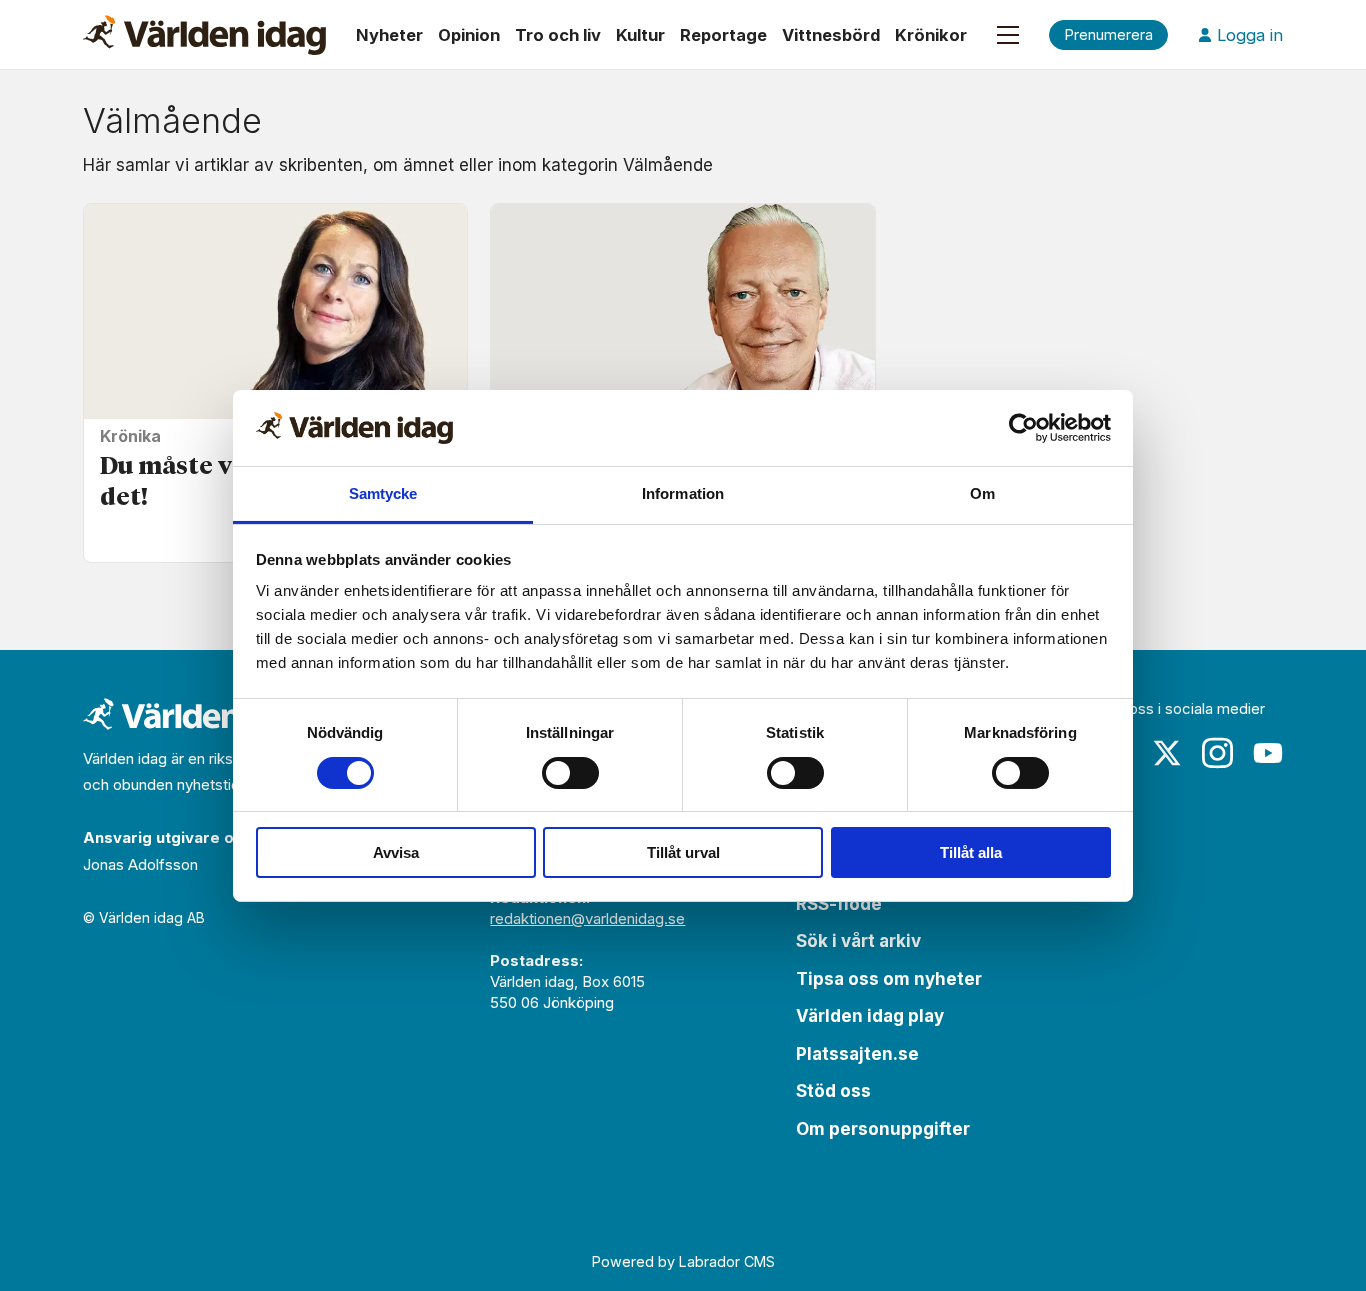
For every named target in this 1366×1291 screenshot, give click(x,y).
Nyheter (389, 35)
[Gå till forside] (204, 35)
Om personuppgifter (883, 1129)
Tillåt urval (683, 852)
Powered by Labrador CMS (683, 1261)
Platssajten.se (857, 1054)
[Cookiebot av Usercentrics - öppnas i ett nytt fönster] (1023, 428)
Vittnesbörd (831, 35)
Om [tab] (982, 493)
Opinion (469, 35)
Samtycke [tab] (383, 493)
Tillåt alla (971, 852)
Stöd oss (833, 1091)
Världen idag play (870, 1016)
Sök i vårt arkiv (858, 941)
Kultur (640, 35)
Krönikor (931, 35)
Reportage (723, 35)
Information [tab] (683, 493)
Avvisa (396, 852)
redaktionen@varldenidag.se (587, 918)
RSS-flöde (839, 904)
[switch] (570, 773)
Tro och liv (558, 35)
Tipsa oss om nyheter (889, 979)
